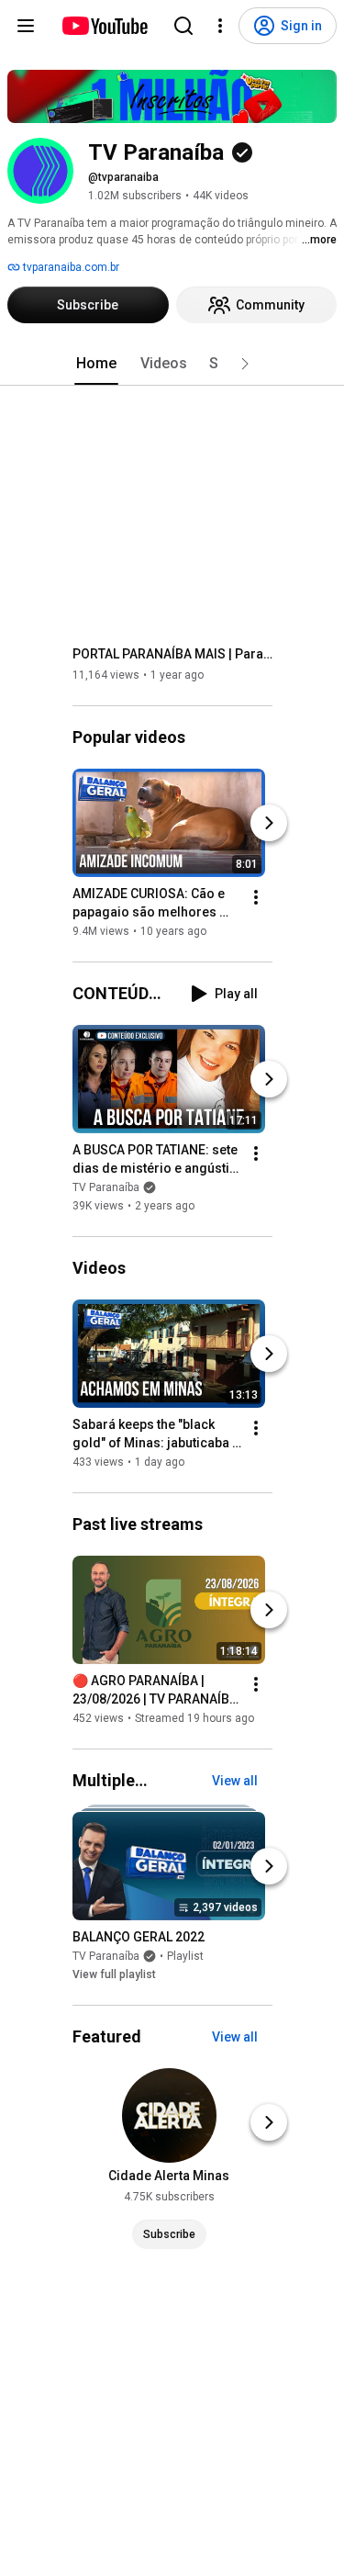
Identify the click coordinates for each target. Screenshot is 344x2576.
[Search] (183, 26)
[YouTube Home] (104, 26)
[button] (245, 364)
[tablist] (172, 364)
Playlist (185, 1956)
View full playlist (114, 1974)
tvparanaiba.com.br (70, 267)
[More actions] (256, 897)
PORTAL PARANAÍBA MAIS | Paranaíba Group (173, 654)
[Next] (269, 823)
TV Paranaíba (106, 1187)
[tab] (96, 364)
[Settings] (220, 26)
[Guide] (26, 26)
